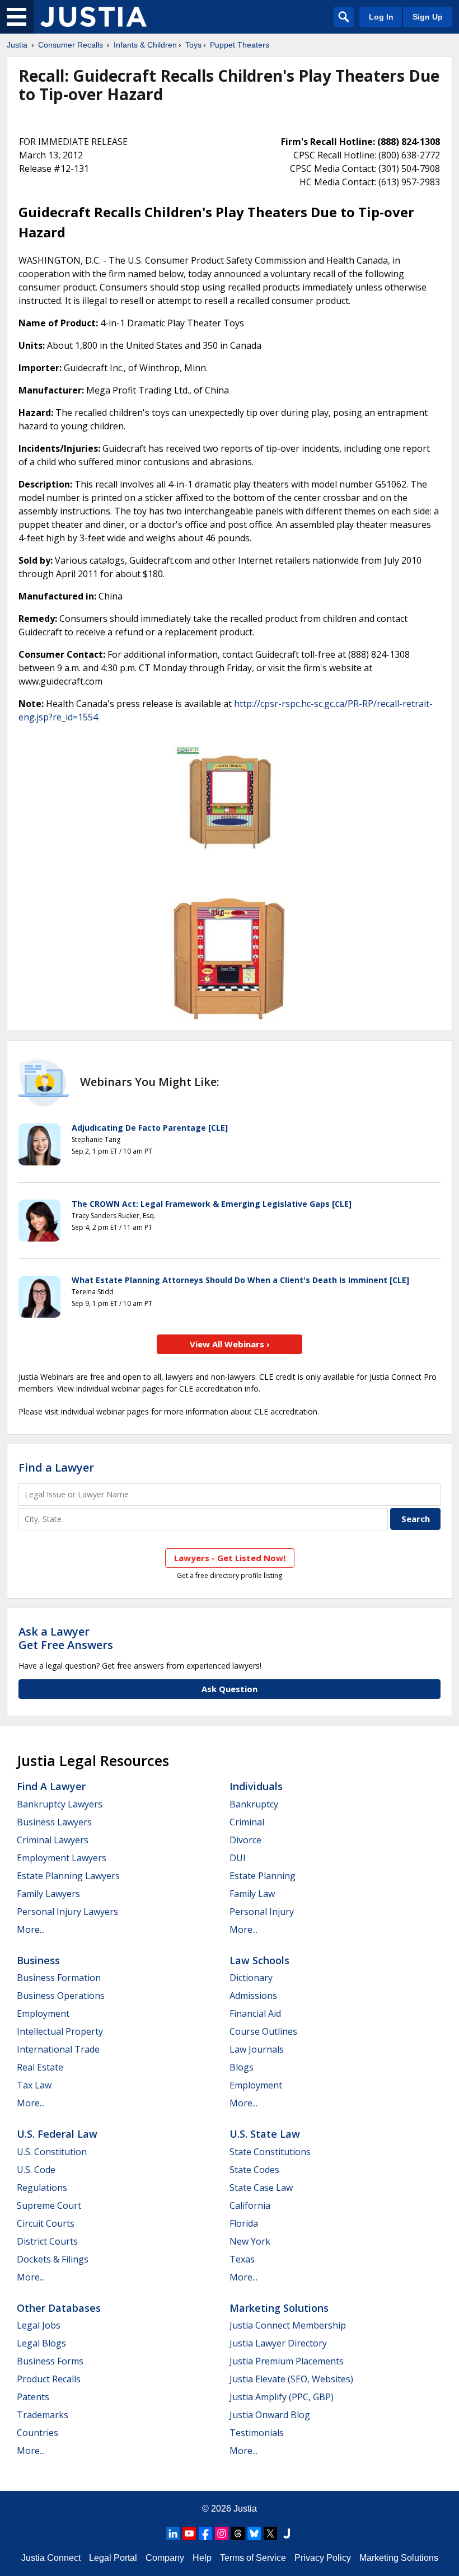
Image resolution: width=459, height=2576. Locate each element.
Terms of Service (253, 2558)
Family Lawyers (48, 1894)
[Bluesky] (254, 2533)
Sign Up (428, 17)
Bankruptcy (254, 1804)
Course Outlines (263, 2031)
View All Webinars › (230, 1344)
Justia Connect (51, 2558)
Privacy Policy (323, 2558)
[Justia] (93, 17)
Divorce (245, 1840)
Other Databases (59, 2308)
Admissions (253, 1996)
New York (250, 2241)
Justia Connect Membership (288, 2325)
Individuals (256, 1786)
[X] (270, 2533)
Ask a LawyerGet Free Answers (66, 1638)
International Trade (58, 2049)
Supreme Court (49, 2205)
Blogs (242, 2067)
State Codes (254, 2170)
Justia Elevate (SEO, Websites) (291, 2379)
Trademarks (43, 2415)
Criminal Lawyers (53, 1840)
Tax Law (34, 2085)
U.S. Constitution (52, 2152)
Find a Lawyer (56, 1467)
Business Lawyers (54, 1822)
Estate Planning (263, 1876)
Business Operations (61, 1996)
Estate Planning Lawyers (68, 1876)
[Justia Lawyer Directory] (287, 2533)
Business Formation (59, 1978)
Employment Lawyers (62, 1858)
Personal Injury (262, 1912)
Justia (17, 45)
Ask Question (230, 1689)
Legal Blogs (41, 2343)
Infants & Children (145, 45)
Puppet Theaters (240, 45)
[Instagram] (222, 2533)
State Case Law (261, 2188)
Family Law (252, 1894)
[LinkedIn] (173, 2533)
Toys (193, 45)
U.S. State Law (265, 2134)
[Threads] (238, 2533)
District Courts (47, 2241)
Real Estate (40, 2067)
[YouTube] (189, 2533)
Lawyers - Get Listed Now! (230, 1558)
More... (31, 1929)
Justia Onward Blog (270, 2415)
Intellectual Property (60, 2031)
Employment (43, 2013)
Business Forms (50, 2361)
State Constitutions (270, 2152)
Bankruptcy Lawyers (60, 1804)
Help (202, 2558)
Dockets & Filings (53, 2259)
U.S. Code (36, 2170)
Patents (33, 2397)
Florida (244, 2223)
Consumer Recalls (71, 45)
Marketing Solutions (279, 2308)
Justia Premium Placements (287, 2361)
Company (165, 2558)
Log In (381, 17)
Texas (242, 2259)
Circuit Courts (46, 2223)
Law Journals (257, 2049)
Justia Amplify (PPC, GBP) (282, 2397)
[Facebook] (205, 2533)
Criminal (247, 1822)
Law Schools (259, 1960)
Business (38, 1960)
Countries (38, 2433)
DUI (238, 1858)
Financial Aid (255, 2013)
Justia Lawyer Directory (278, 2343)
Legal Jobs (39, 2325)
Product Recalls (49, 2379)
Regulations (42, 2188)
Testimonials (257, 2433)
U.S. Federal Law (57, 2134)
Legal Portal (113, 2558)
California (250, 2205)
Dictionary (251, 1978)
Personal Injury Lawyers (67, 1912)
